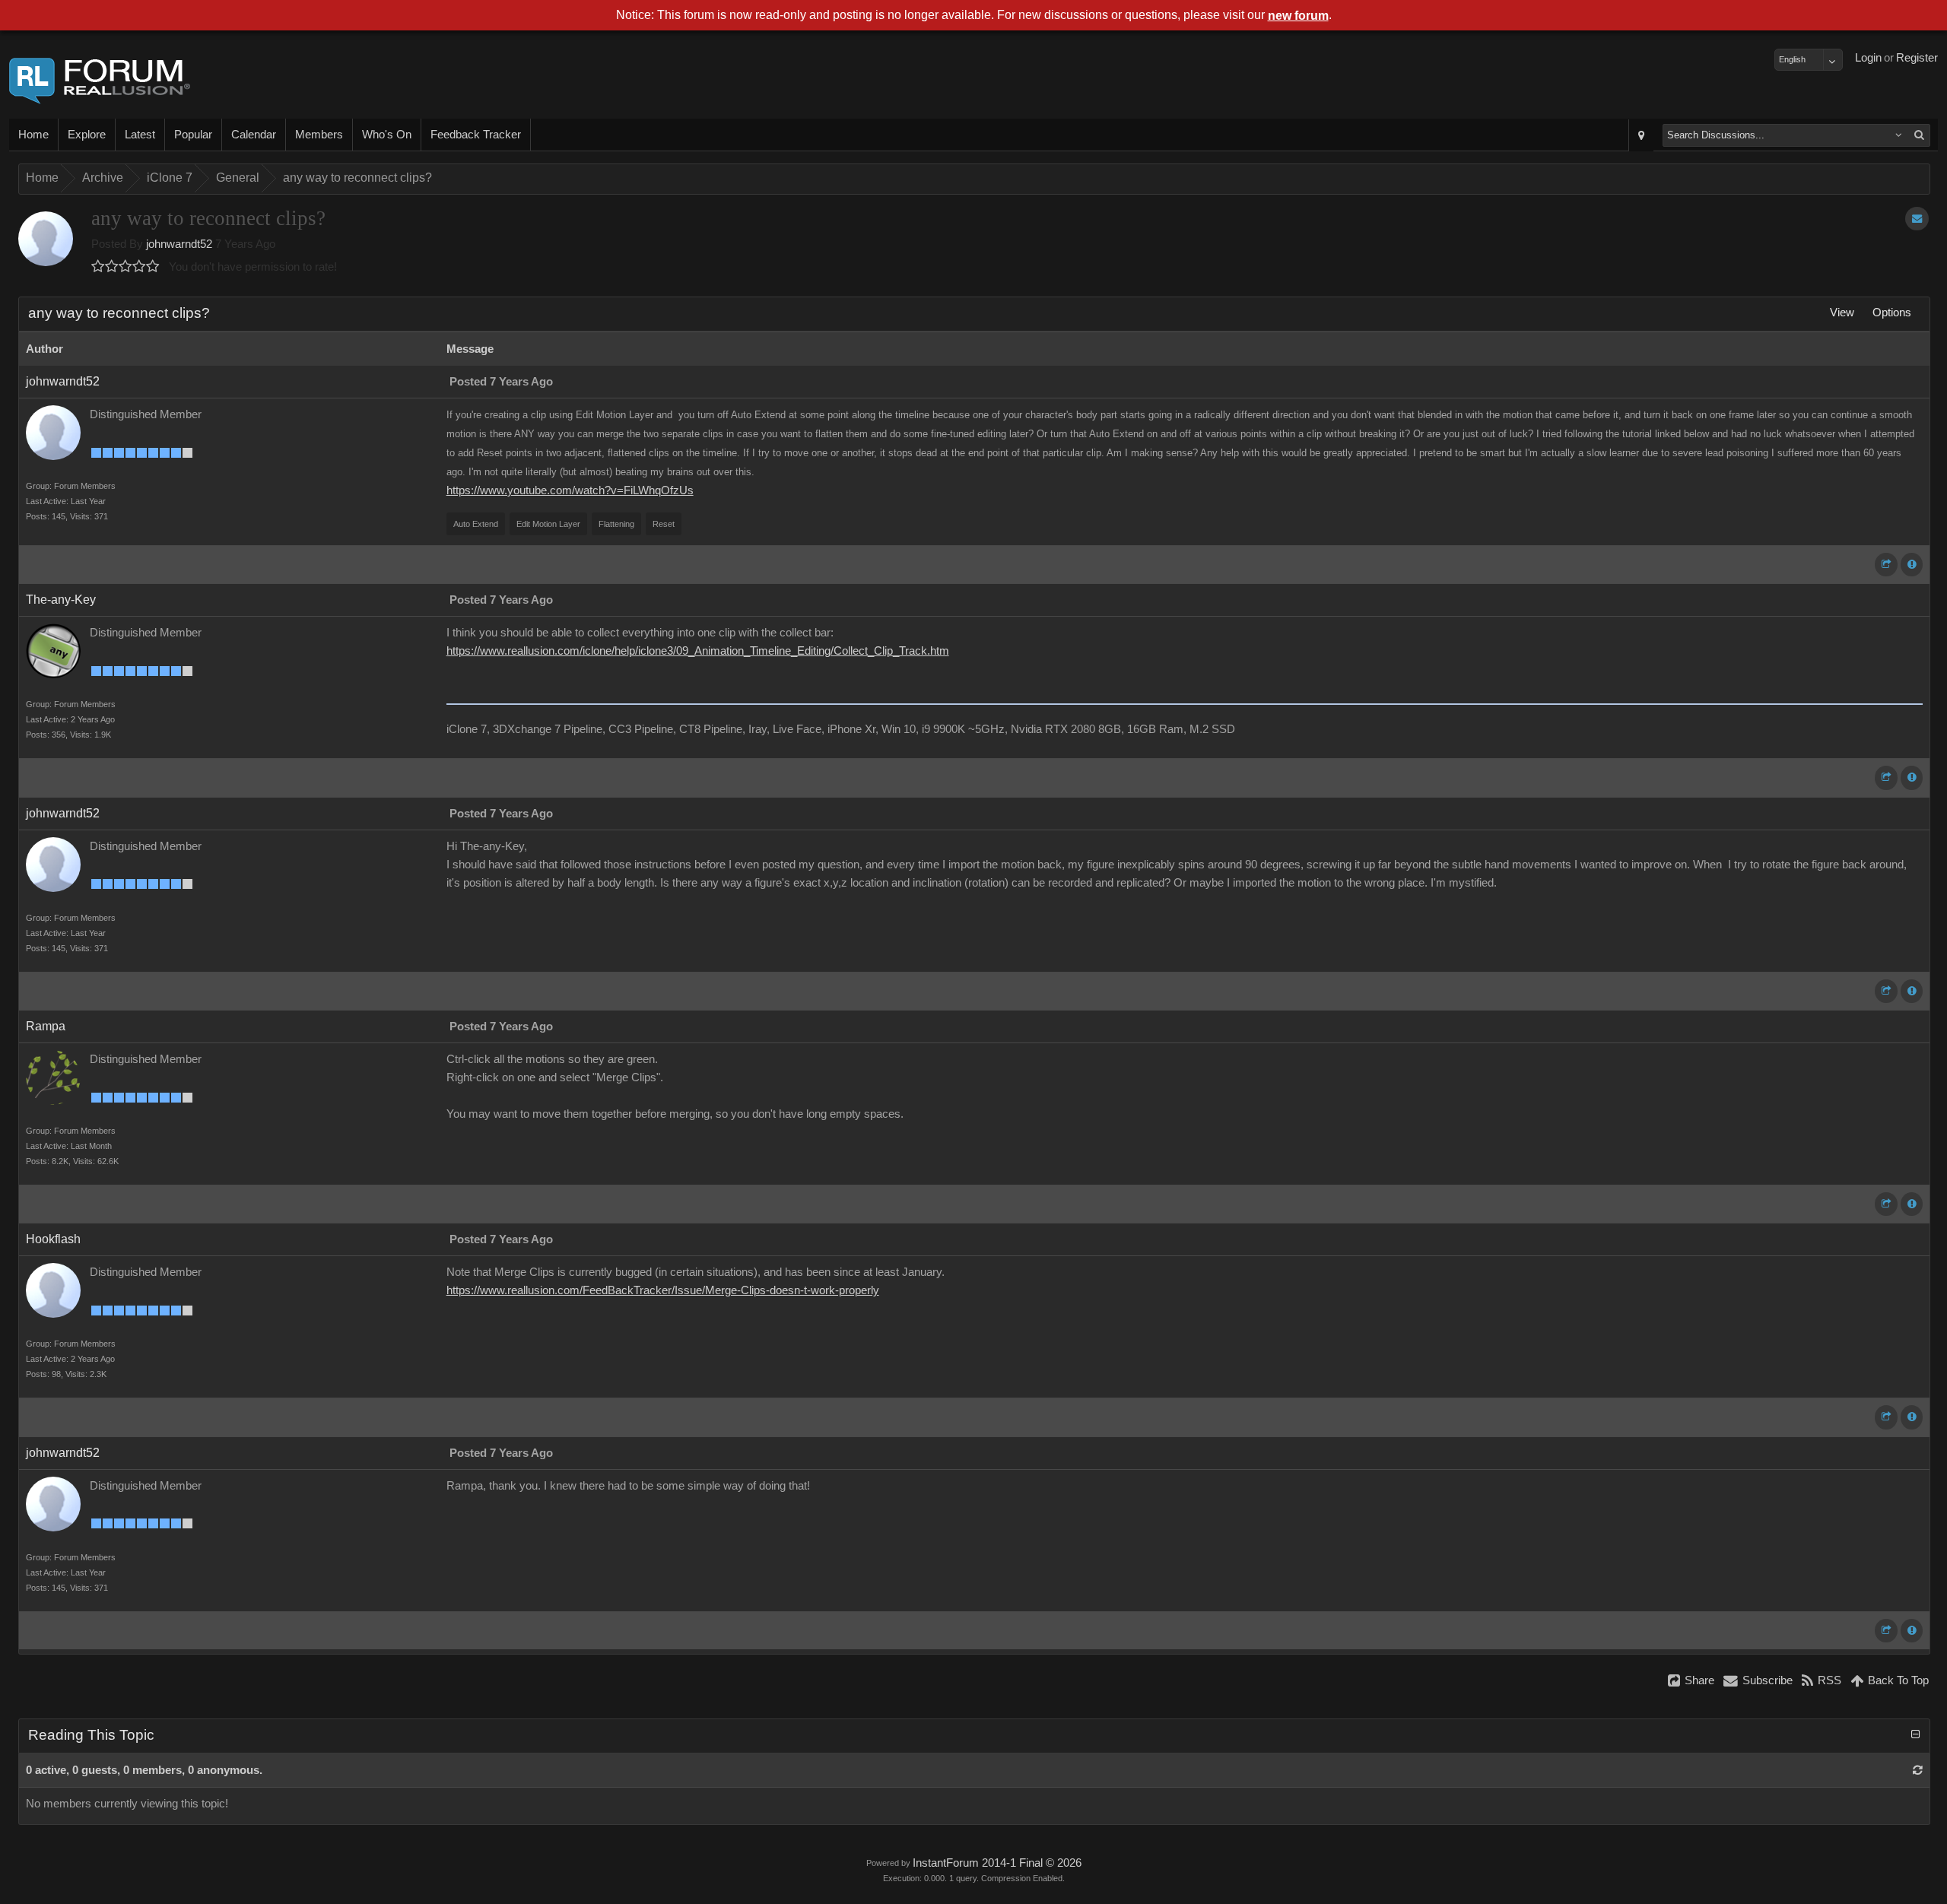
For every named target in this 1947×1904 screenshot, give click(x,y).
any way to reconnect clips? (357, 178)
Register (1917, 58)
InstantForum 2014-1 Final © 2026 (997, 1863)
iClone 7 (170, 178)
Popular (193, 135)
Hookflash (53, 1239)
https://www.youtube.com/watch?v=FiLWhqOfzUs (570, 490)
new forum (1298, 16)
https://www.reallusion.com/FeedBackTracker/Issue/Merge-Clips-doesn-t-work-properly (663, 1290)
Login (1868, 58)
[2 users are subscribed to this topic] (1917, 219)
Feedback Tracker (476, 135)
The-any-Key (61, 600)
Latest (140, 135)
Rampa (46, 1026)
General (238, 178)
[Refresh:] (1918, 1770)
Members (319, 135)
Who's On (387, 135)
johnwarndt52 (179, 244)
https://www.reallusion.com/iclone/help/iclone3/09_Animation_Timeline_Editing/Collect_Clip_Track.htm (698, 651)
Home (33, 135)
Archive (103, 178)
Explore (87, 135)
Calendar (254, 135)
